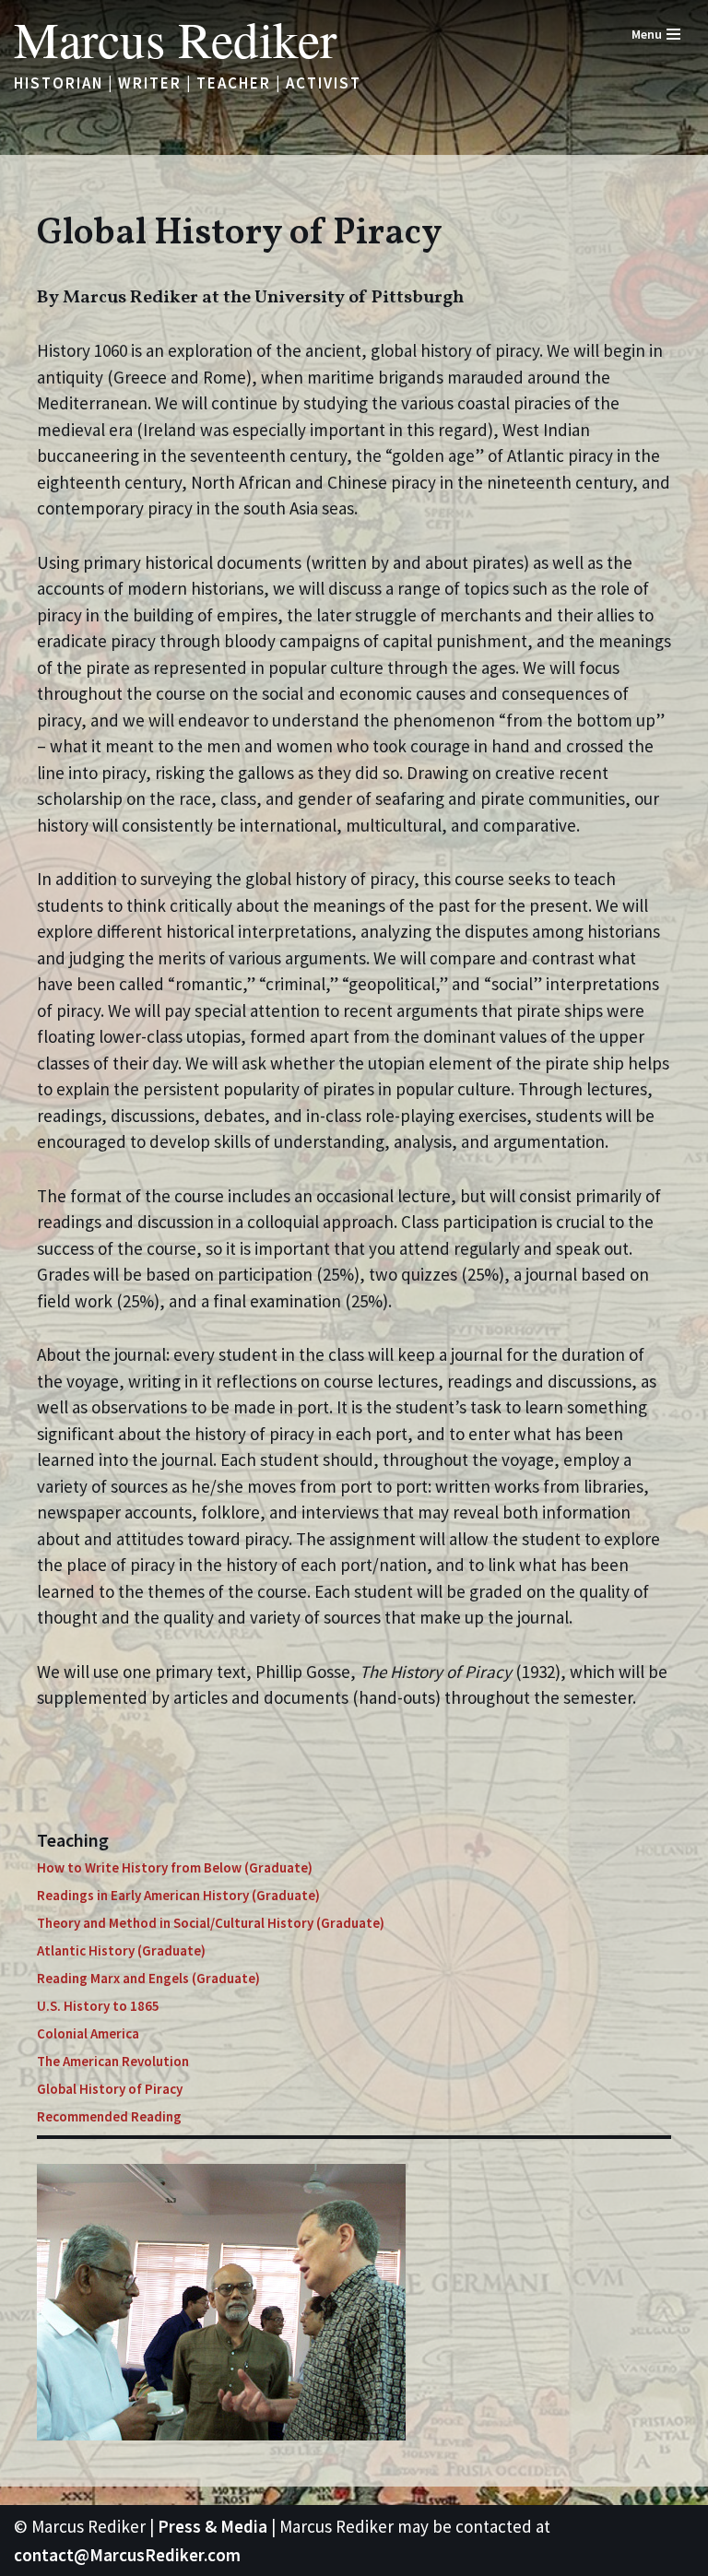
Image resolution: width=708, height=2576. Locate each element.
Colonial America (88, 2033)
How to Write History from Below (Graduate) (175, 1867)
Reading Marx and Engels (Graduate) (148, 1978)
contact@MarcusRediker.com (127, 2555)
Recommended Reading (109, 2116)
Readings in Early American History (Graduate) (178, 1895)
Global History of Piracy (110, 2089)
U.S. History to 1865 (98, 2006)
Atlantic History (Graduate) (121, 1950)
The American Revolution (113, 2061)
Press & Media (212, 2526)
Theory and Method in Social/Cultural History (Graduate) (211, 1923)
